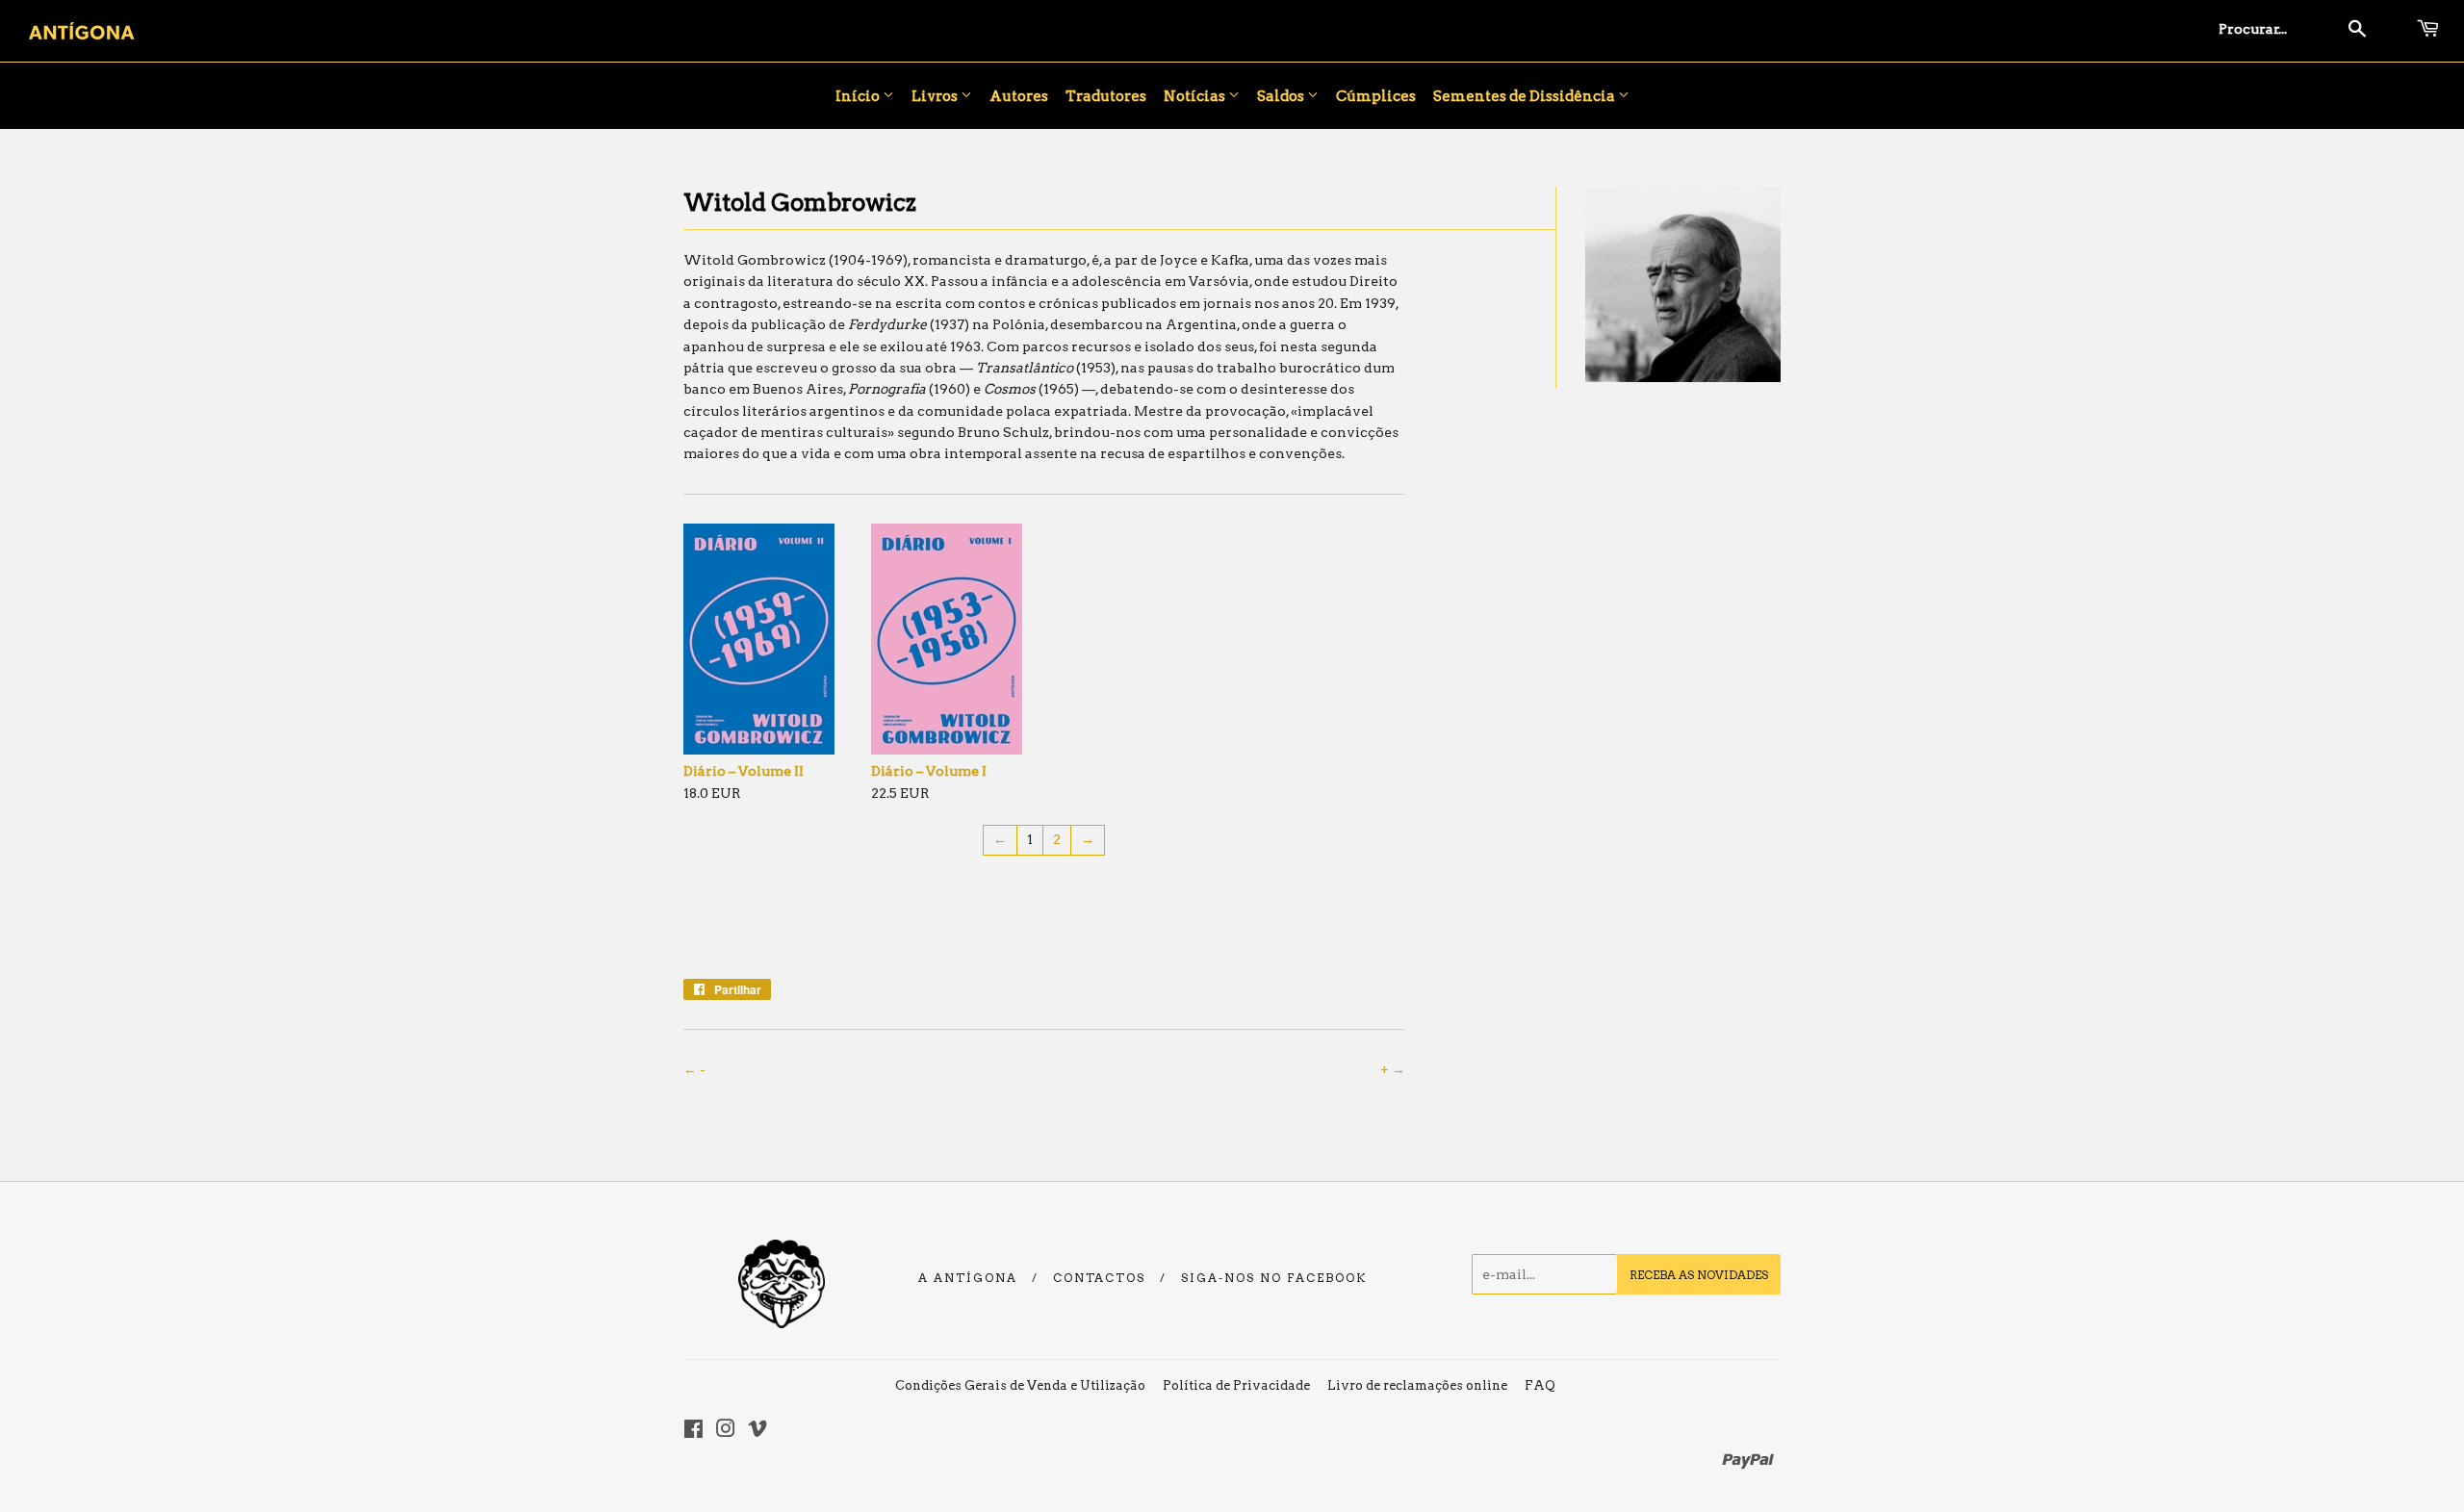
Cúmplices (1376, 96)
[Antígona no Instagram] (726, 1431)
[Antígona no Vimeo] (757, 1431)
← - (694, 1069)
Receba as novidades (1699, 1275)
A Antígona (968, 1278)
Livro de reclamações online (1417, 1385)
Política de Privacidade (1236, 1385)
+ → (1393, 1069)
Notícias (1196, 96)
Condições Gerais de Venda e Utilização (1020, 1385)
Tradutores (1106, 96)
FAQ (1540, 1385)
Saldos (1282, 96)
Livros (936, 96)
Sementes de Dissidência (1526, 96)
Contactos (1099, 1278)
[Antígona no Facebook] (693, 1431)
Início (859, 96)
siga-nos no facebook (1274, 1278)
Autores (1019, 96)
